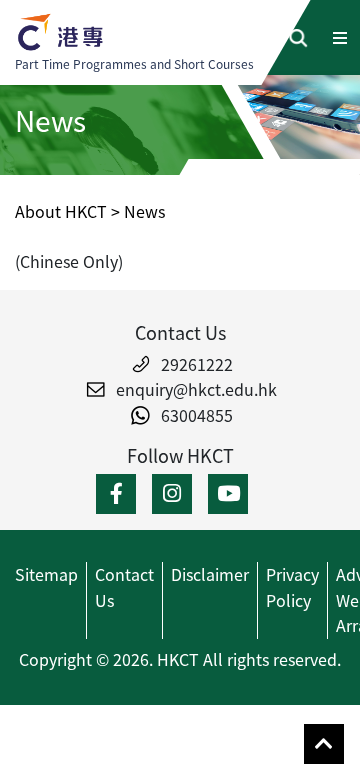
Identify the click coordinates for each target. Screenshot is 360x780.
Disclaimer (210, 574)
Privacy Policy (292, 587)
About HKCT (61, 211)
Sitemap (46, 574)
